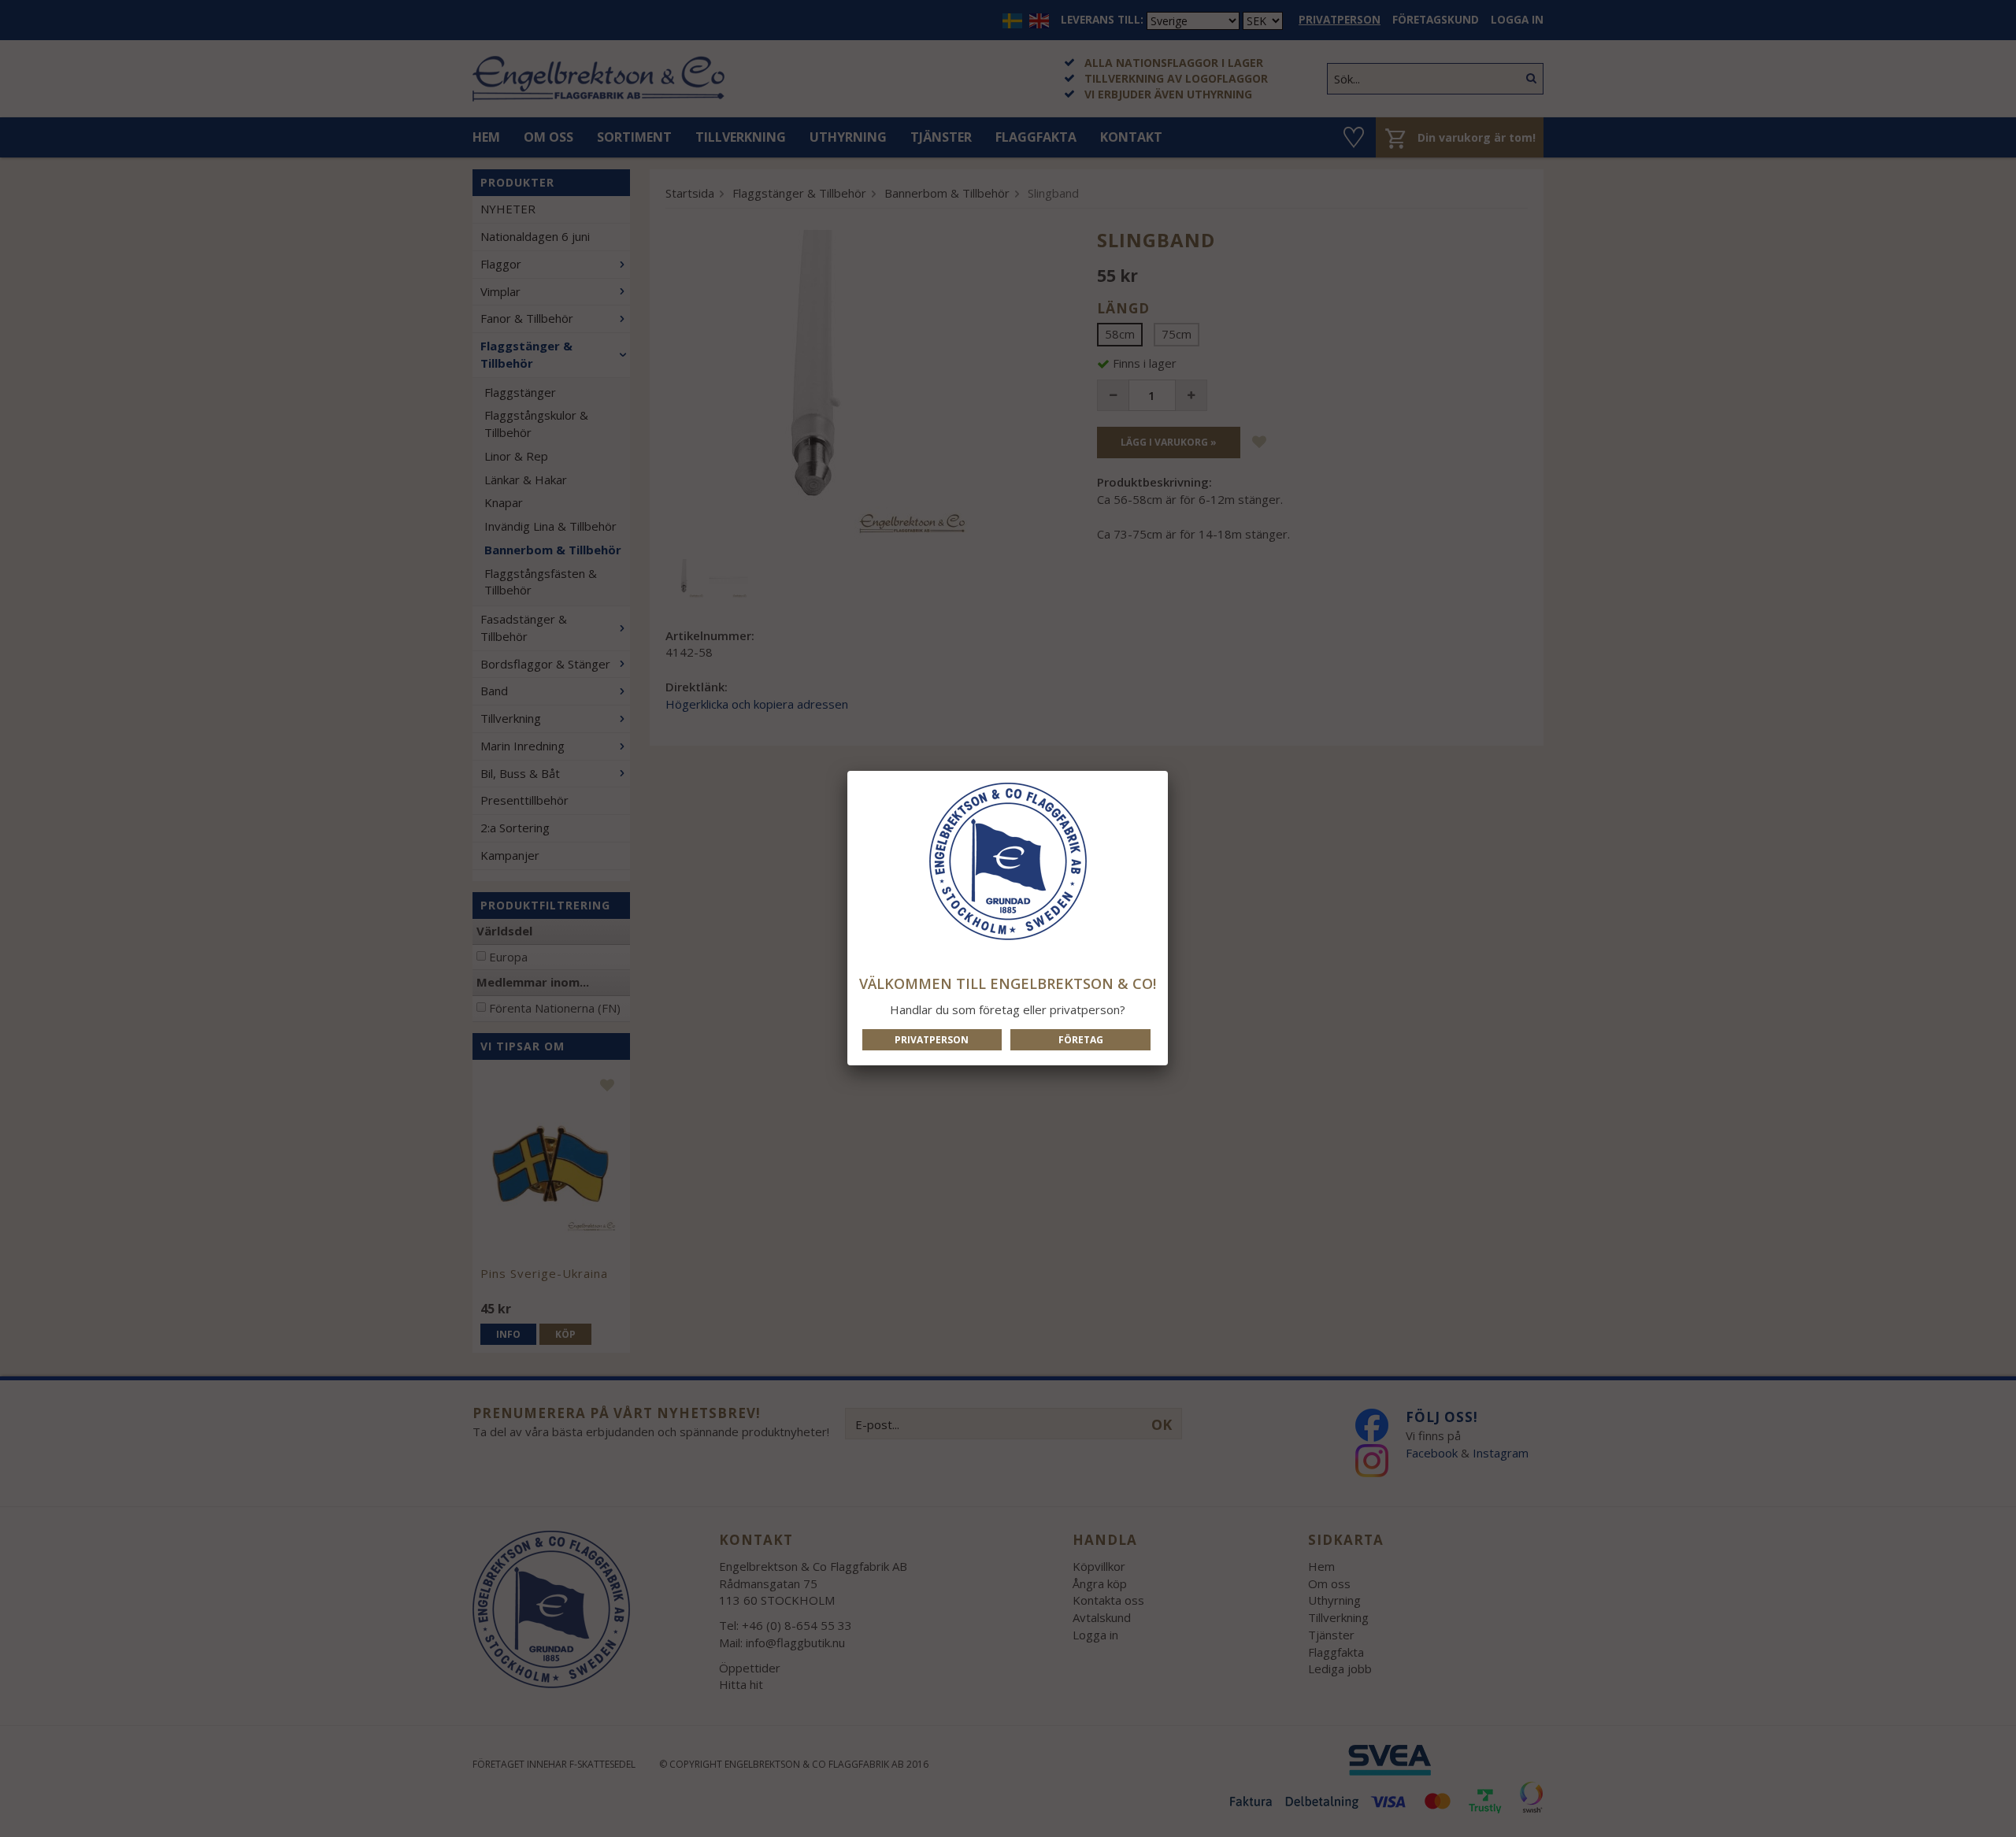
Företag (1081, 1040)
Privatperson (932, 1040)
